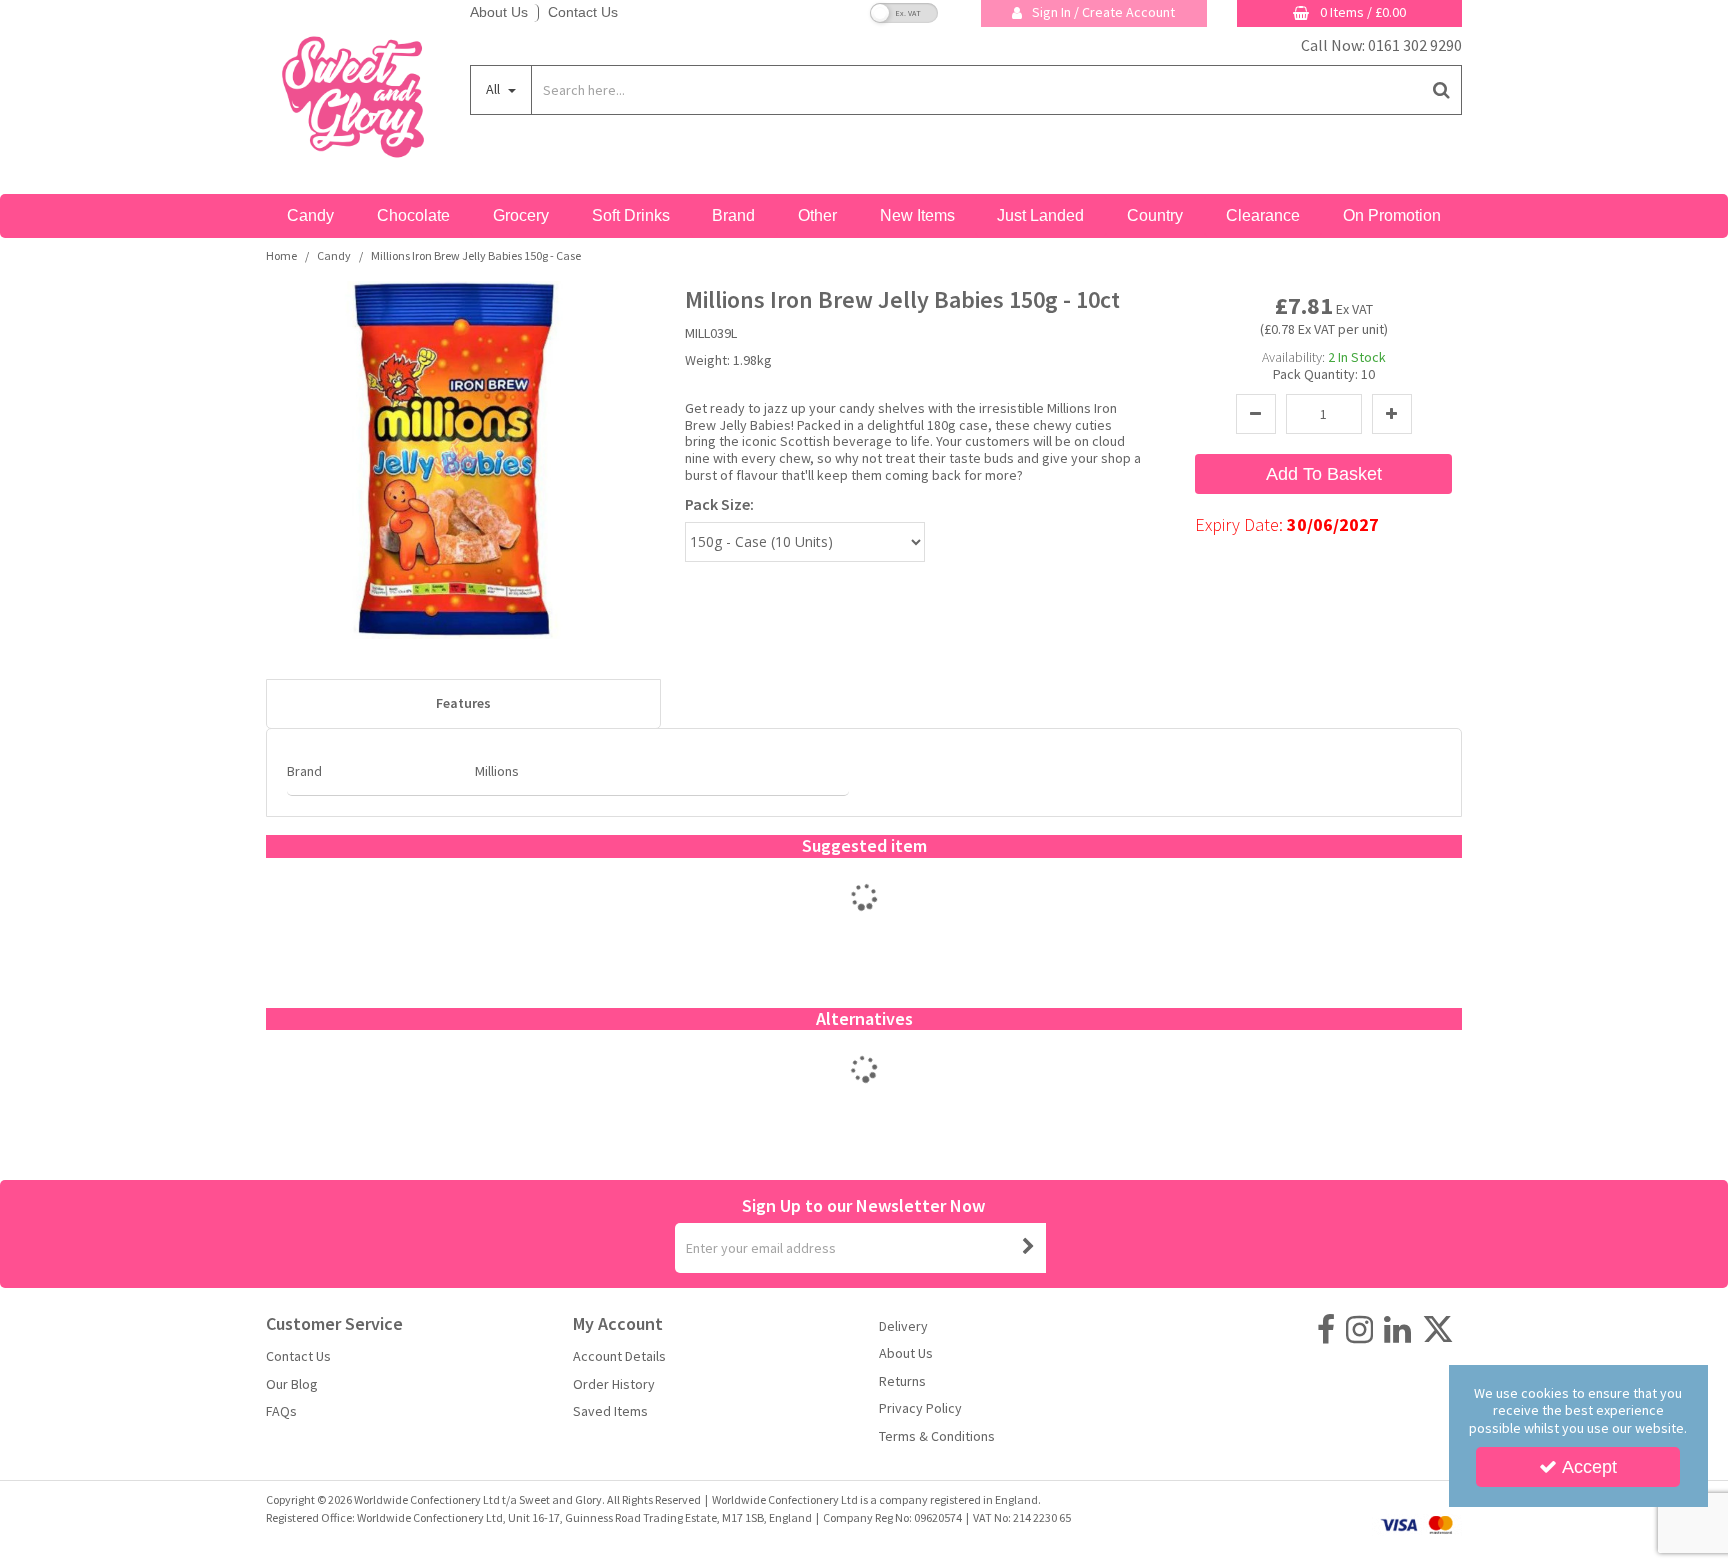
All (494, 89)
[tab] (463, 704)
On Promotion (1392, 215)
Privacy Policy (920, 1408)
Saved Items (610, 1411)
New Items (917, 215)
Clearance (1263, 215)
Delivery (903, 1326)
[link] (1326, 1330)
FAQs (281, 1411)
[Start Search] (1442, 90)
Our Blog (292, 1384)
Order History (614, 1384)
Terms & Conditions (937, 1436)
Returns (902, 1381)
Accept (1589, 1467)
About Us (499, 12)
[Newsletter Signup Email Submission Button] (1029, 1248)
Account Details (619, 1356)
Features (463, 703)
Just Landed (1040, 215)
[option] (864, 918)
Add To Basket (1324, 474)
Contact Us (583, 12)
